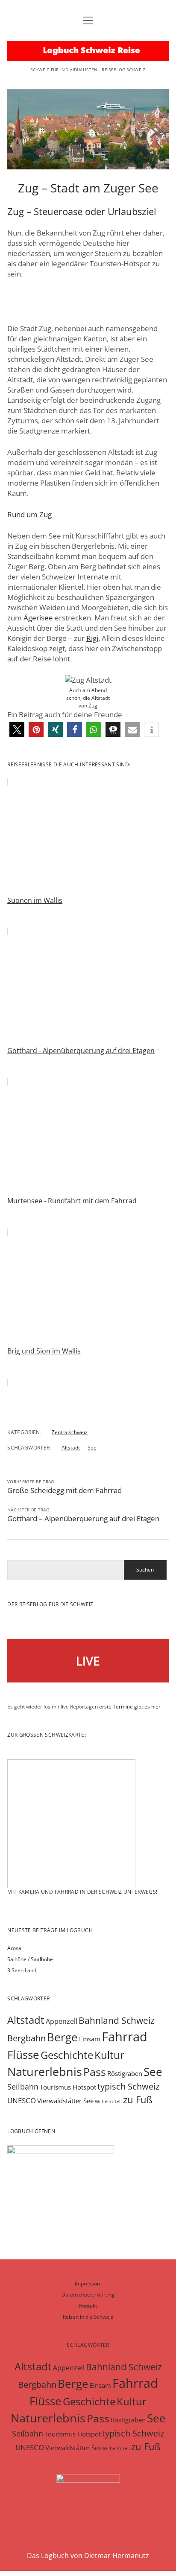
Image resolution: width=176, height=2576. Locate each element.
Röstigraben (125, 2073)
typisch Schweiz (128, 2086)
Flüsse (23, 2055)
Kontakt (88, 2306)
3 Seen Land (22, 1970)
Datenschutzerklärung (88, 2295)
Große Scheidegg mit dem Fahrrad (65, 1490)
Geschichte (67, 2055)
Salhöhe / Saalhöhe (30, 1959)
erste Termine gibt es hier (130, 1707)
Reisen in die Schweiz (88, 2317)
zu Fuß (138, 2100)
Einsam (90, 2039)
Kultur (109, 2055)
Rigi (92, 638)
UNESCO (22, 2100)
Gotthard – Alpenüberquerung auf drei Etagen (83, 1518)
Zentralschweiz (70, 1432)
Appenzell (62, 2021)
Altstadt (71, 1448)
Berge (62, 2037)
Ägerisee (38, 618)
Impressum (88, 2283)
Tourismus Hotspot (68, 2087)
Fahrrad (125, 2037)
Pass (95, 2072)
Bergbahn (26, 2038)
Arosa (14, 1948)
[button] (17, 729)
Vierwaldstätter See (65, 2101)
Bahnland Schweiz (117, 2020)
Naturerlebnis (45, 2071)
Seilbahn (23, 2087)
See (92, 1448)
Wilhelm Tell (108, 2102)
